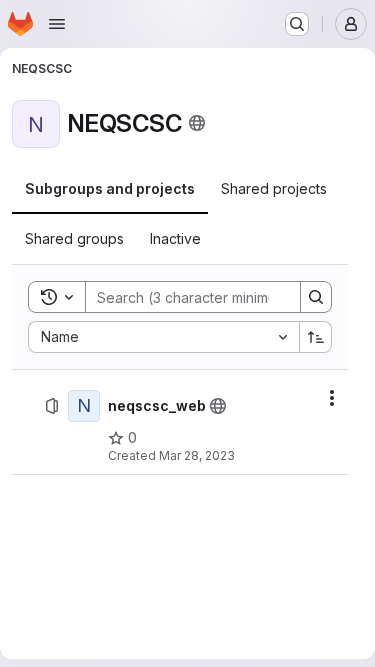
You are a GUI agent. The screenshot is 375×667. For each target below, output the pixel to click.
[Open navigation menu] (57, 24)
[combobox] (163, 337)
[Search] (316, 297)
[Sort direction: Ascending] (316, 337)
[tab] (110, 189)
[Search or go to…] (297, 24)
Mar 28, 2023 (197, 455)
